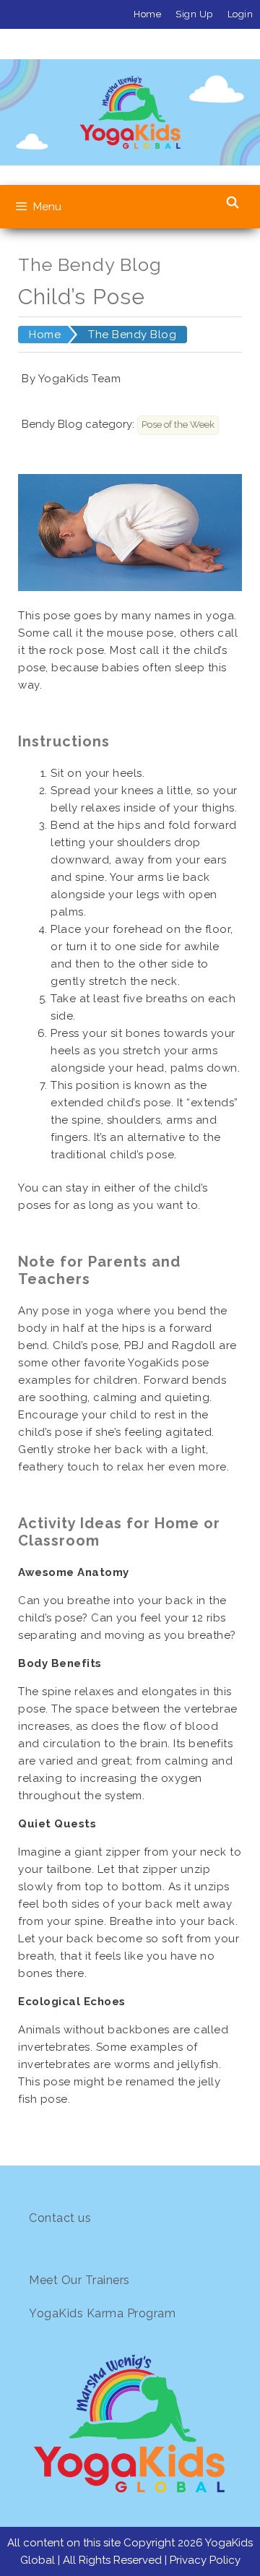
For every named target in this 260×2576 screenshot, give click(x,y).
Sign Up (194, 14)
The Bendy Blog (132, 335)
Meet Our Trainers (79, 2280)
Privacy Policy (205, 2560)
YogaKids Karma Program (102, 2313)
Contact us (60, 2218)
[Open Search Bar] (232, 203)
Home (147, 14)
